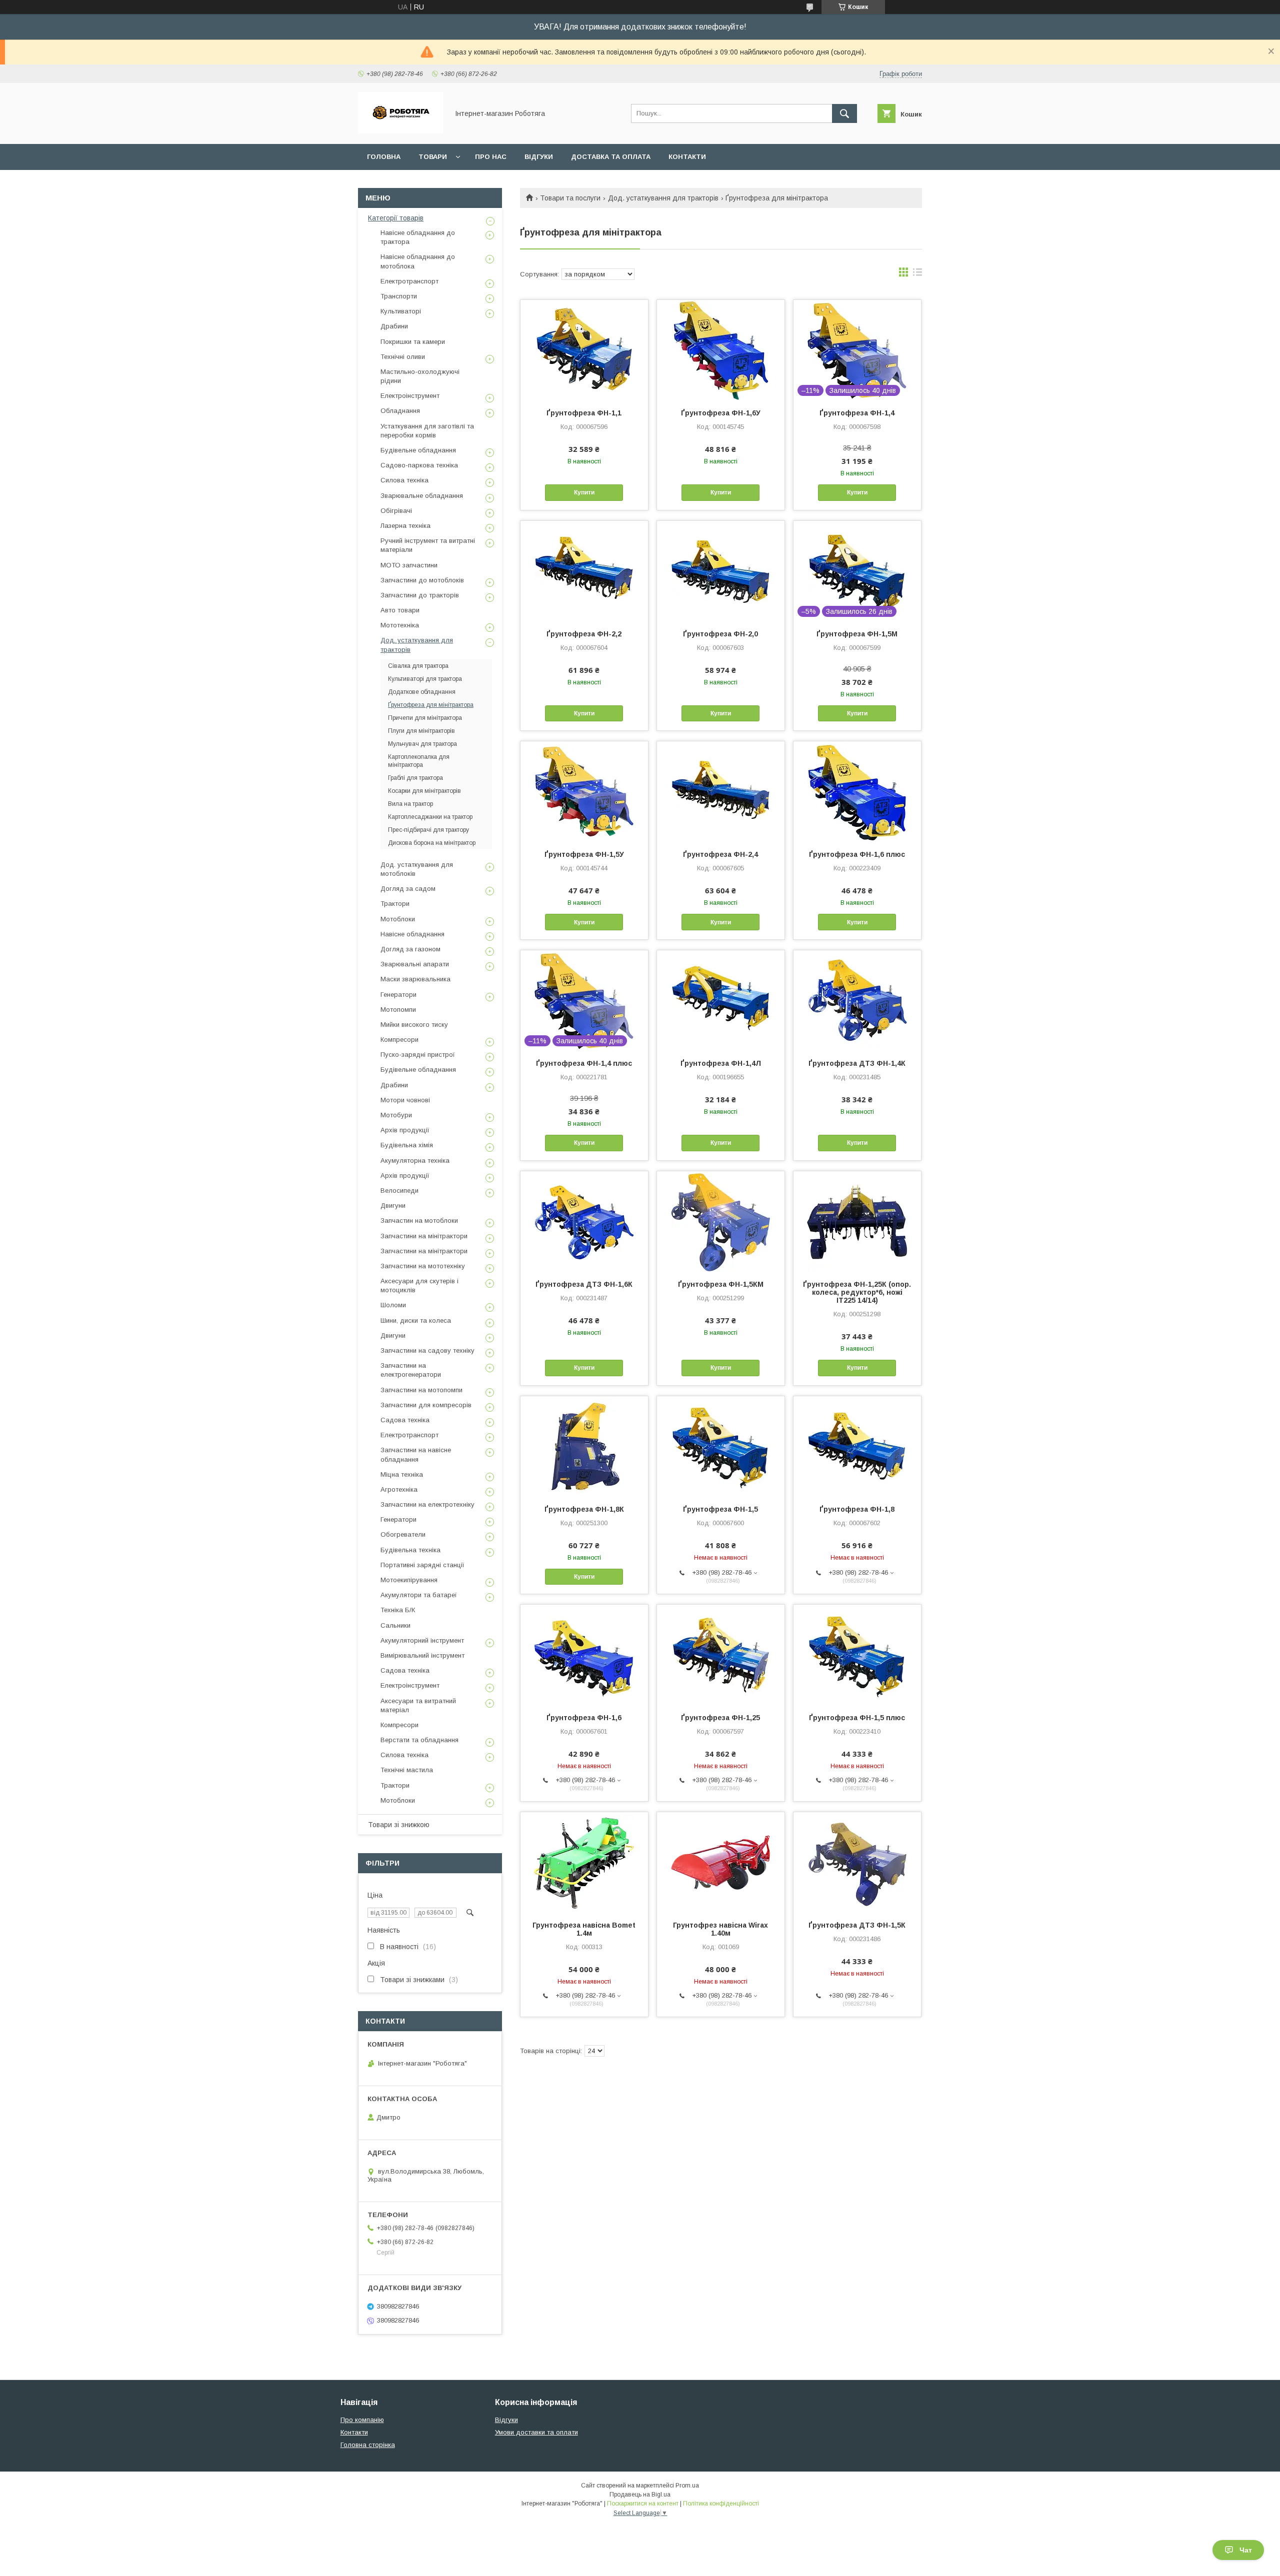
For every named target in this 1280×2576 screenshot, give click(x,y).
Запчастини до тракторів (420, 595)
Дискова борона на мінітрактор (432, 843)
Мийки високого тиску (414, 1025)
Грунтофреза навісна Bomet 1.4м (584, 1929)
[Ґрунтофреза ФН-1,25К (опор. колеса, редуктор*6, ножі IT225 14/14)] (857, 1221)
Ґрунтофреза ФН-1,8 (857, 1509)
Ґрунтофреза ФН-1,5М (857, 634)
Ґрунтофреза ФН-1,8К (584, 1509)
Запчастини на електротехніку (427, 1504)
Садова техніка (405, 1420)
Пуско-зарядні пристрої (418, 1055)
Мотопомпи (398, 1010)
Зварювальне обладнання (422, 496)
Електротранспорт (409, 281)
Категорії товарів (396, 218)
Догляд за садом (408, 889)
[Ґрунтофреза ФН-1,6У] (721, 350)
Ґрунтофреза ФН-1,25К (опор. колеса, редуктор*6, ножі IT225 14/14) (857, 1292)
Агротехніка (399, 1489)
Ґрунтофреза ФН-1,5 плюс (857, 1718)
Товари (433, 157)
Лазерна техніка (405, 526)
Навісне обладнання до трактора (418, 237)
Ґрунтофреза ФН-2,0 (720, 634)
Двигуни (393, 1206)
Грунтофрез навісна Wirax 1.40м (720, 1929)
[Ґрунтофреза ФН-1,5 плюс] (857, 1655)
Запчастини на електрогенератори (411, 1370)
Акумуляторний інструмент (422, 1640)
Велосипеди (399, 1191)
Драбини (394, 326)
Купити (584, 492)
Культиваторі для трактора (425, 679)
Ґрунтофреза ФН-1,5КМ (721, 1284)
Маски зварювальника (415, 979)
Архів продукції (405, 1130)
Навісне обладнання (412, 934)
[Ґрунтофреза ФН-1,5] (721, 1446)
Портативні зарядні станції (422, 1565)
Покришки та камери (413, 342)
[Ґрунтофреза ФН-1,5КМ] (721, 1221)
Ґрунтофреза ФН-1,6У (721, 413)
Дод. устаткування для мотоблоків (417, 869)
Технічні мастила (407, 1770)
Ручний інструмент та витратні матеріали (428, 545)
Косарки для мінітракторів (424, 791)
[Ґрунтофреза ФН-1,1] (584, 350)
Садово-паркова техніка (419, 465)
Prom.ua (687, 2486)
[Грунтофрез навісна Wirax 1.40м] (721, 1862)
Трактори (395, 904)
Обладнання (400, 411)
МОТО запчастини (409, 565)
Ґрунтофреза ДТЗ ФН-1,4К (857, 1063)
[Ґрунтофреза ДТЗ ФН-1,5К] (857, 1862)
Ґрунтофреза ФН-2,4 (720, 854)
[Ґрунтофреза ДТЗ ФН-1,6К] (584, 1221)
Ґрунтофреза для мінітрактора (431, 705)
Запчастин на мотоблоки (419, 1221)
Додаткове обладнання (422, 692)
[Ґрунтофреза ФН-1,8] (857, 1446)
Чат (1246, 2550)
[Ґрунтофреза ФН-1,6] (584, 1655)
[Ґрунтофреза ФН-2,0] (721, 571)
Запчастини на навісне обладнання (416, 1454)
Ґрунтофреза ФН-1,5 (720, 1509)
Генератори (398, 995)
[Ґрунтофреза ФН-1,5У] (584, 791)
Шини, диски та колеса (416, 1320)
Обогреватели (403, 1534)
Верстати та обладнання (419, 1740)
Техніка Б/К (398, 1610)
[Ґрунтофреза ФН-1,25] (721, 1655)
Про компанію (362, 2420)
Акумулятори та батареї (419, 1595)
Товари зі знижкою (399, 1825)
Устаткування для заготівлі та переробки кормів (427, 431)
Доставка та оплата (611, 157)
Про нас (491, 157)
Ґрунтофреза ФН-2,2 (584, 634)
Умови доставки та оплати (536, 2432)
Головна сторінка (368, 2445)
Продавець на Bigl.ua (640, 2495)
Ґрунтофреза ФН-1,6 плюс (857, 854)
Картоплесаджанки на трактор (430, 817)
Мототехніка (400, 625)
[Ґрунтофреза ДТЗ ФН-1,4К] (857, 1000)
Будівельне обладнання (418, 450)
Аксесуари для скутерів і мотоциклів (419, 1286)
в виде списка (917, 274)
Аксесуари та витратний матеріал (418, 1705)
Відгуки (539, 157)
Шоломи (393, 1305)
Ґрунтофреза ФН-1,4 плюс (584, 1063)
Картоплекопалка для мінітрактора (419, 761)
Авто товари (400, 610)
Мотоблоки (398, 919)
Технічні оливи (403, 357)
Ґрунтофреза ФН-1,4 (857, 413)
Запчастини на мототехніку (423, 1266)
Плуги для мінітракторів (421, 731)
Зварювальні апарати (415, 964)
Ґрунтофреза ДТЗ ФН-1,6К (584, 1284)
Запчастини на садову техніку (427, 1350)
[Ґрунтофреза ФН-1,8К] (584, 1446)
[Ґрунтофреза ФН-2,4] (721, 791)
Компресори (399, 1040)
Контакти (687, 157)
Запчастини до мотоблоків (422, 580)
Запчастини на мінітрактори (424, 1236)
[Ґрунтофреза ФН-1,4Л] (721, 1000)
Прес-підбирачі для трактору (428, 830)
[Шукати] (844, 113)
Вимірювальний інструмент (422, 1655)
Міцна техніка (402, 1474)
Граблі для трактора (415, 778)
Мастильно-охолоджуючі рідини (420, 376)
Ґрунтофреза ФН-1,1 (584, 413)
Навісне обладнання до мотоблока (418, 261)
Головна (384, 157)
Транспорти (399, 296)
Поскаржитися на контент (643, 2504)
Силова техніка (404, 480)
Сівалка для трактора (418, 666)
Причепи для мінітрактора (425, 718)
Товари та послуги (570, 198)
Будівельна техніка (410, 1550)
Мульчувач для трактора (422, 744)
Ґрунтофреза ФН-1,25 (720, 1718)
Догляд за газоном (410, 949)
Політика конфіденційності (721, 2504)
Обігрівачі (396, 511)
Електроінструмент (410, 396)
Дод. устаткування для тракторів (663, 198)
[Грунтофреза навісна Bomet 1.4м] (584, 1862)
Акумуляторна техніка (415, 1161)
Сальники (395, 1625)
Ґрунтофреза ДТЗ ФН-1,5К (857, 1925)
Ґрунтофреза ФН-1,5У (584, 854)
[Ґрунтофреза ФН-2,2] (584, 571)
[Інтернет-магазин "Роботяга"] (400, 131)
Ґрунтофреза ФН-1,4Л (721, 1063)
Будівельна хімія (407, 1145)
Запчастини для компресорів (426, 1405)
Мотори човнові (405, 1100)
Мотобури (396, 1115)
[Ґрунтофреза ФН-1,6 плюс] (857, 791)
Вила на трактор (410, 804)
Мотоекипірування (409, 1580)
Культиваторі (401, 311)
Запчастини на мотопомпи (421, 1390)
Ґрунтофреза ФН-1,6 (584, 1718)
